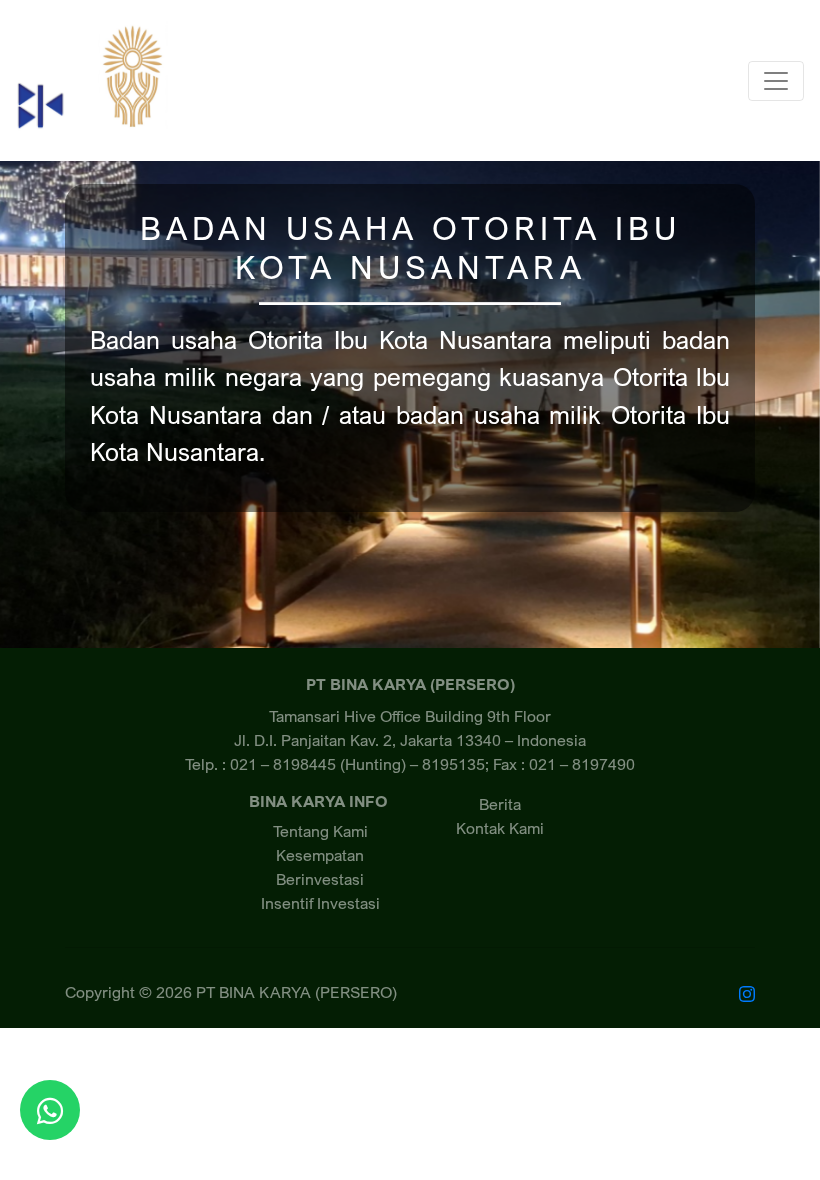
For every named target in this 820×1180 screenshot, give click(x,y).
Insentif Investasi (320, 903)
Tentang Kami (320, 831)
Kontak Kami (500, 828)
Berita (500, 804)
